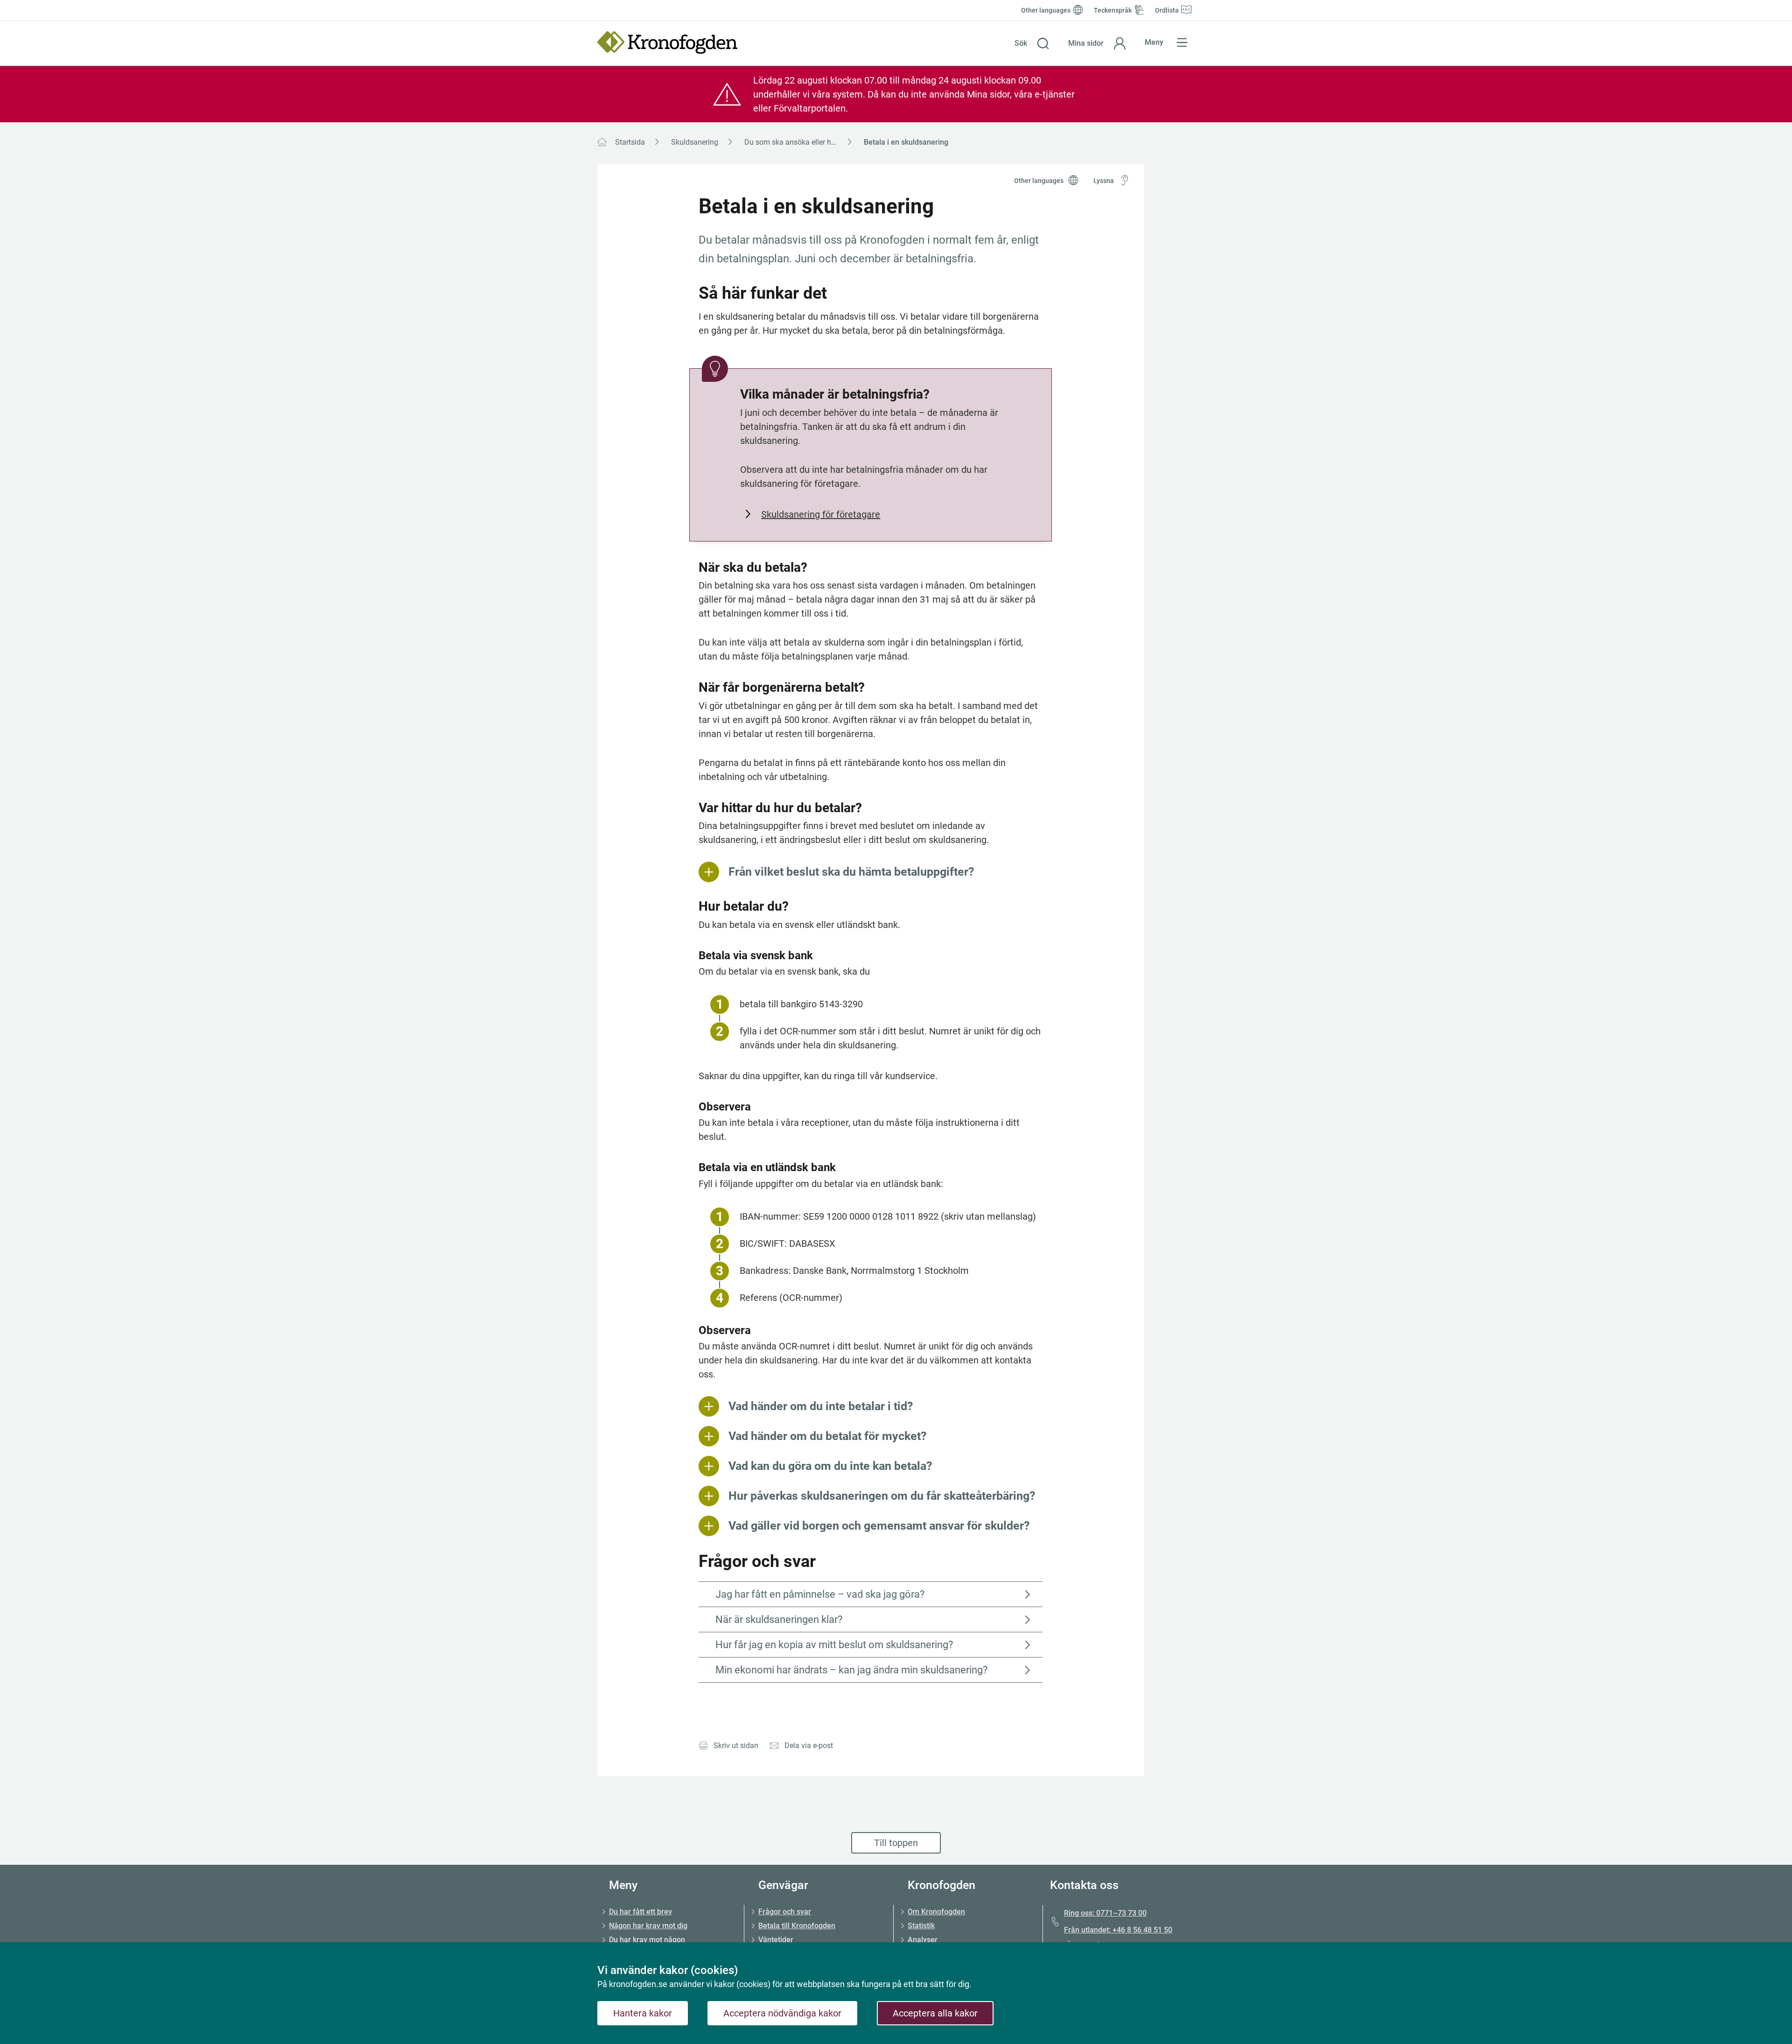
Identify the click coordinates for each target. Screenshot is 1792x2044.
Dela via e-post (809, 1745)
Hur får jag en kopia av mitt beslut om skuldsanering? (834, 1645)
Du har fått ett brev (640, 1912)
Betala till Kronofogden (797, 1926)
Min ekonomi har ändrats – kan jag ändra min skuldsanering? (851, 1670)
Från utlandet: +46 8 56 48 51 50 (1118, 1930)
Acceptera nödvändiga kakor (782, 2013)
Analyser (923, 1940)
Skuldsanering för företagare (821, 514)
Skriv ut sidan (736, 1745)
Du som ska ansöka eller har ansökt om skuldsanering (801, 142)
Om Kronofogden (936, 1912)
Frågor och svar (785, 1912)
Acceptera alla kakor (935, 2013)
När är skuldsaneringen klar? (779, 1619)
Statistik (921, 1926)
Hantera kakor (643, 2013)
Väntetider (776, 1940)
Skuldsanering (695, 142)
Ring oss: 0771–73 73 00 (1105, 1913)
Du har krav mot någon (647, 1940)
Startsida (630, 142)
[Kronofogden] (667, 42)
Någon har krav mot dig (648, 1926)
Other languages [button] (1039, 181)
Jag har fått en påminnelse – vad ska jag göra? (820, 1594)
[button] (1032, 43)
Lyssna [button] (1104, 181)
